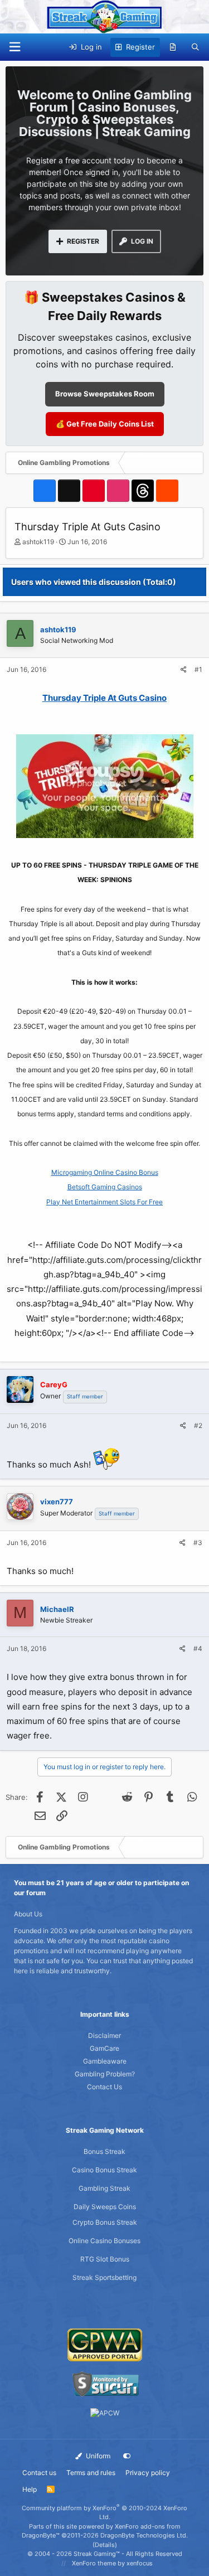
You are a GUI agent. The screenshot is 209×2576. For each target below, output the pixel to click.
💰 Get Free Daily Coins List (105, 424)
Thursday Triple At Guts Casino (104, 698)
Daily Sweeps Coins (105, 2207)
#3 (198, 1543)
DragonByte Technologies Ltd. (144, 2535)
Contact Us (104, 2087)
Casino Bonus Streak (104, 2170)
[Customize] (127, 2456)
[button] (14, 47)
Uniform (97, 2456)
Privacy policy (148, 2473)
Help (30, 2489)
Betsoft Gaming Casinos (105, 1187)
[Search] (195, 47)
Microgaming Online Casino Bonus (105, 1172)
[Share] (184, 670)
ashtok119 (38, 542)
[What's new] (173, 47)
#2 (198, 1425)
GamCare (104, 2048)
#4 (198, 1648)
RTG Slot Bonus (105, 2259)
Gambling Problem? (105, 2074)
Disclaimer (104, 2035)
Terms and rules (91, 2473)
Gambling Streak (104, 2188)
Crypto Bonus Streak (105, 2222)
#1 (198, 669)
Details (105, 2545)
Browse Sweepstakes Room (105, 394)
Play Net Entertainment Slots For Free (104, 1202)
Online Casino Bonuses (104, 2241)
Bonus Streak (104, 2151)
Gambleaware (105, 2061)
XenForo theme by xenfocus (112, 2563)
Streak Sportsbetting (104, 2277)
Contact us (39, 2473)
